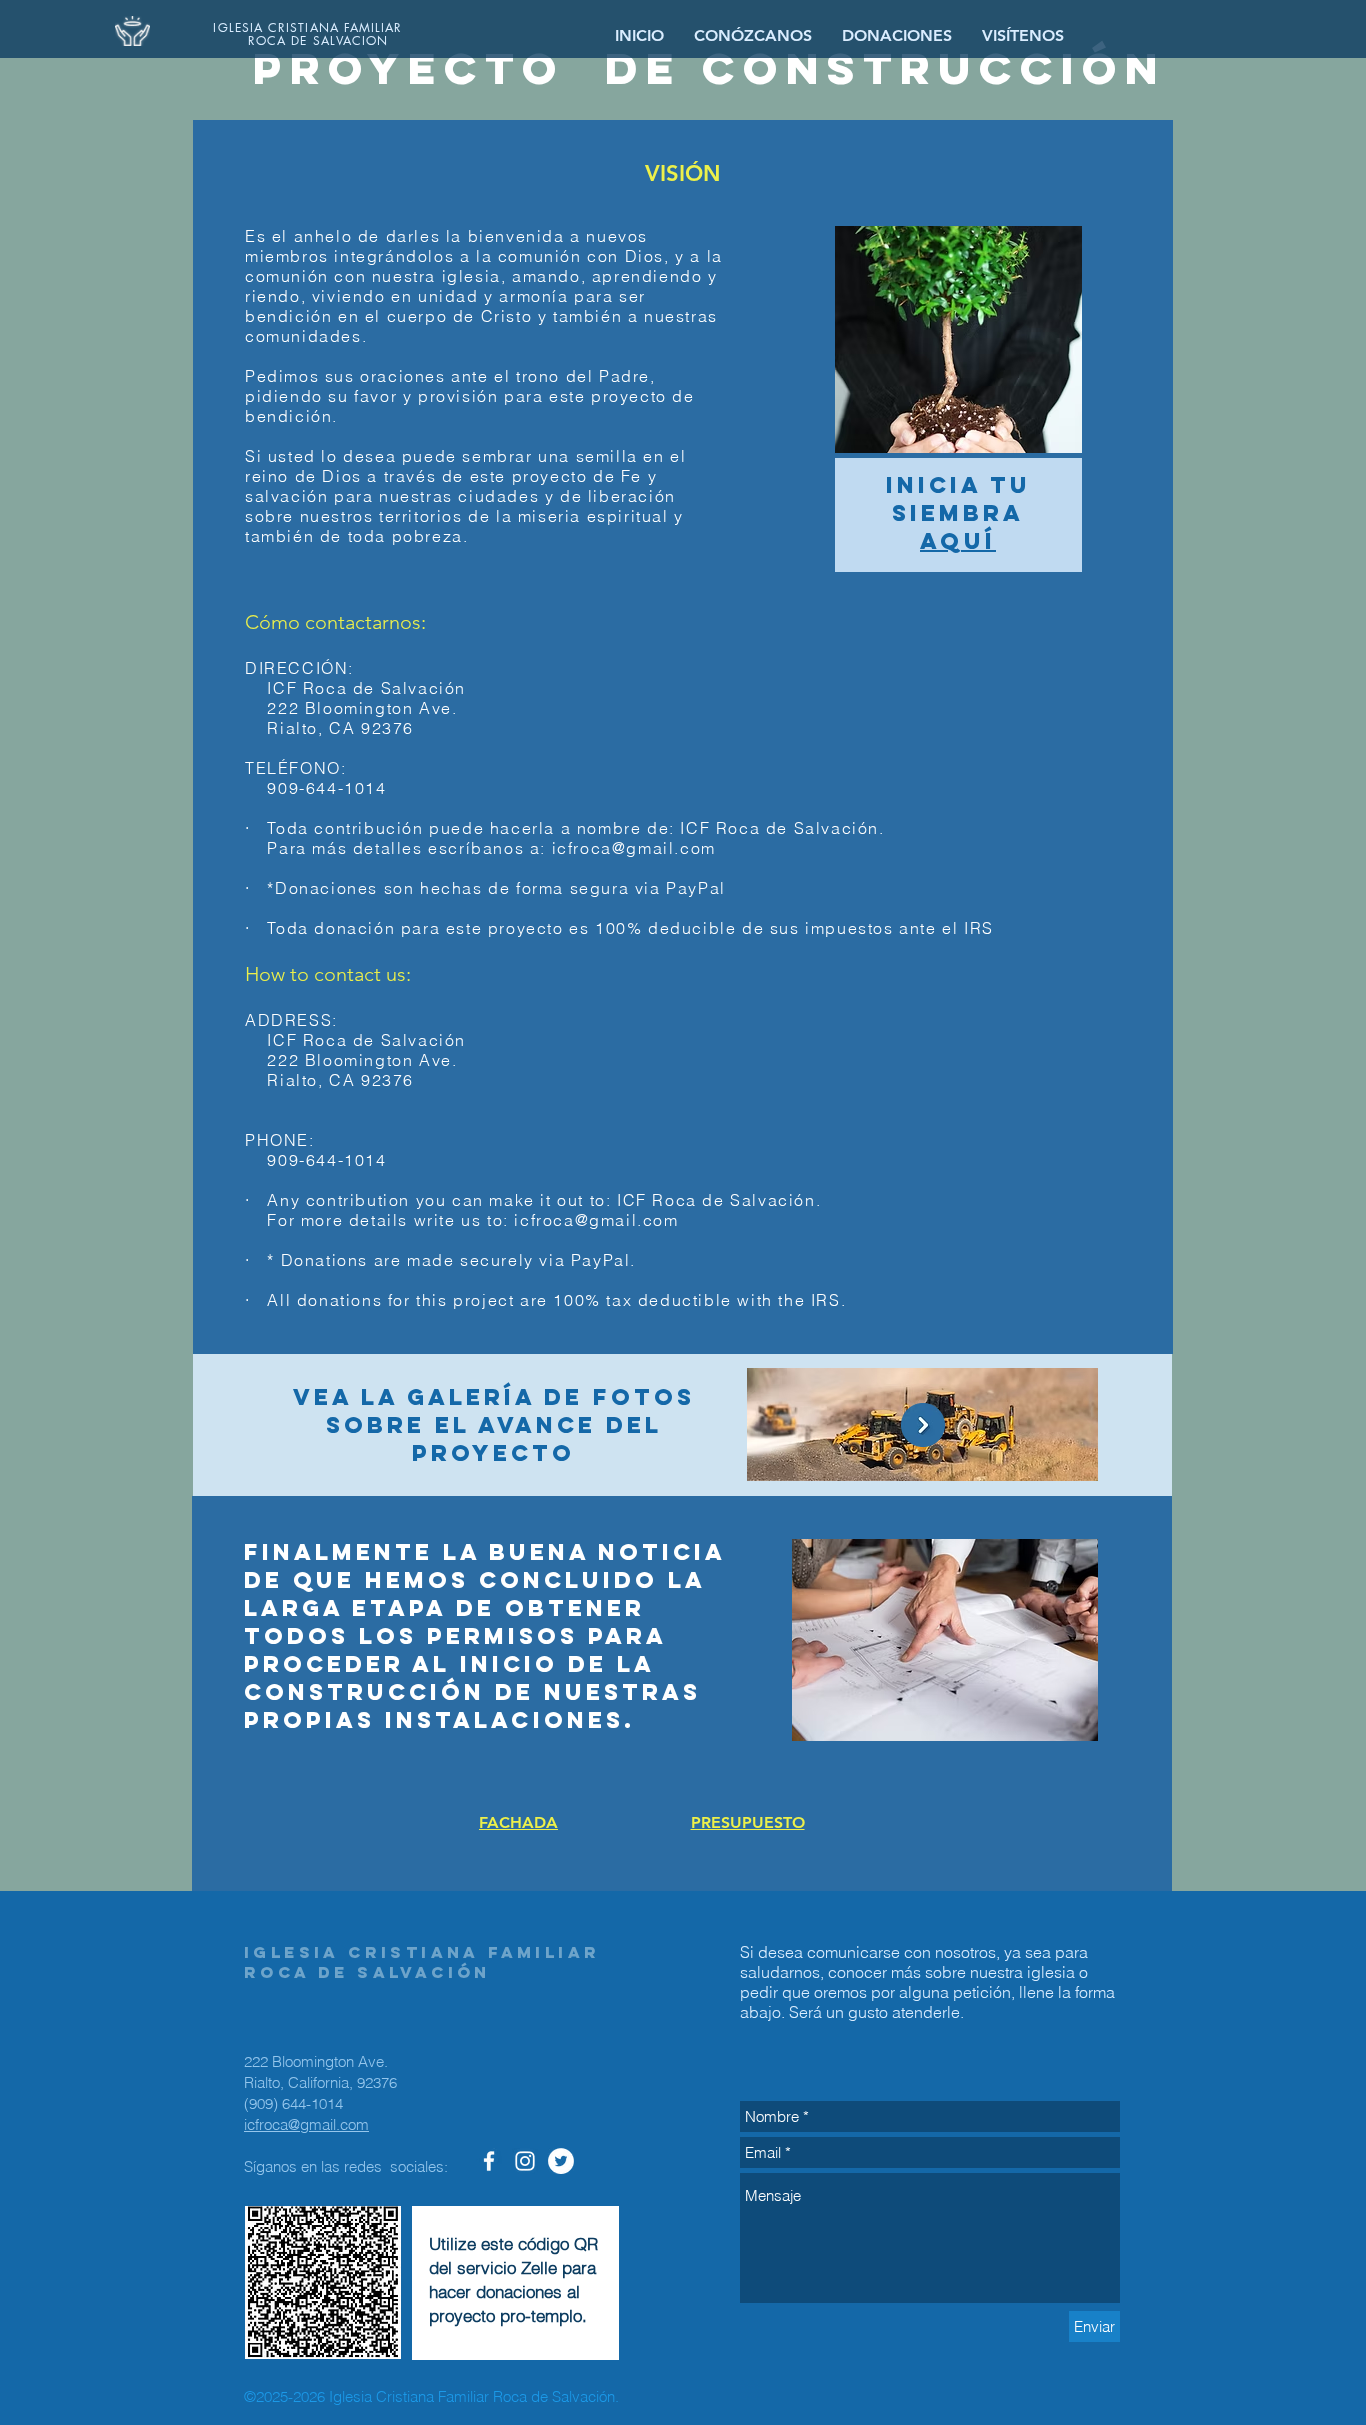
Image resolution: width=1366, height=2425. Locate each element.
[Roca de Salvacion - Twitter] (561, 2161)
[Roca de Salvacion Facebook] (489, 2161)
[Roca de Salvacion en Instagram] (525, 2161)
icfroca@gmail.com (634, 848)
